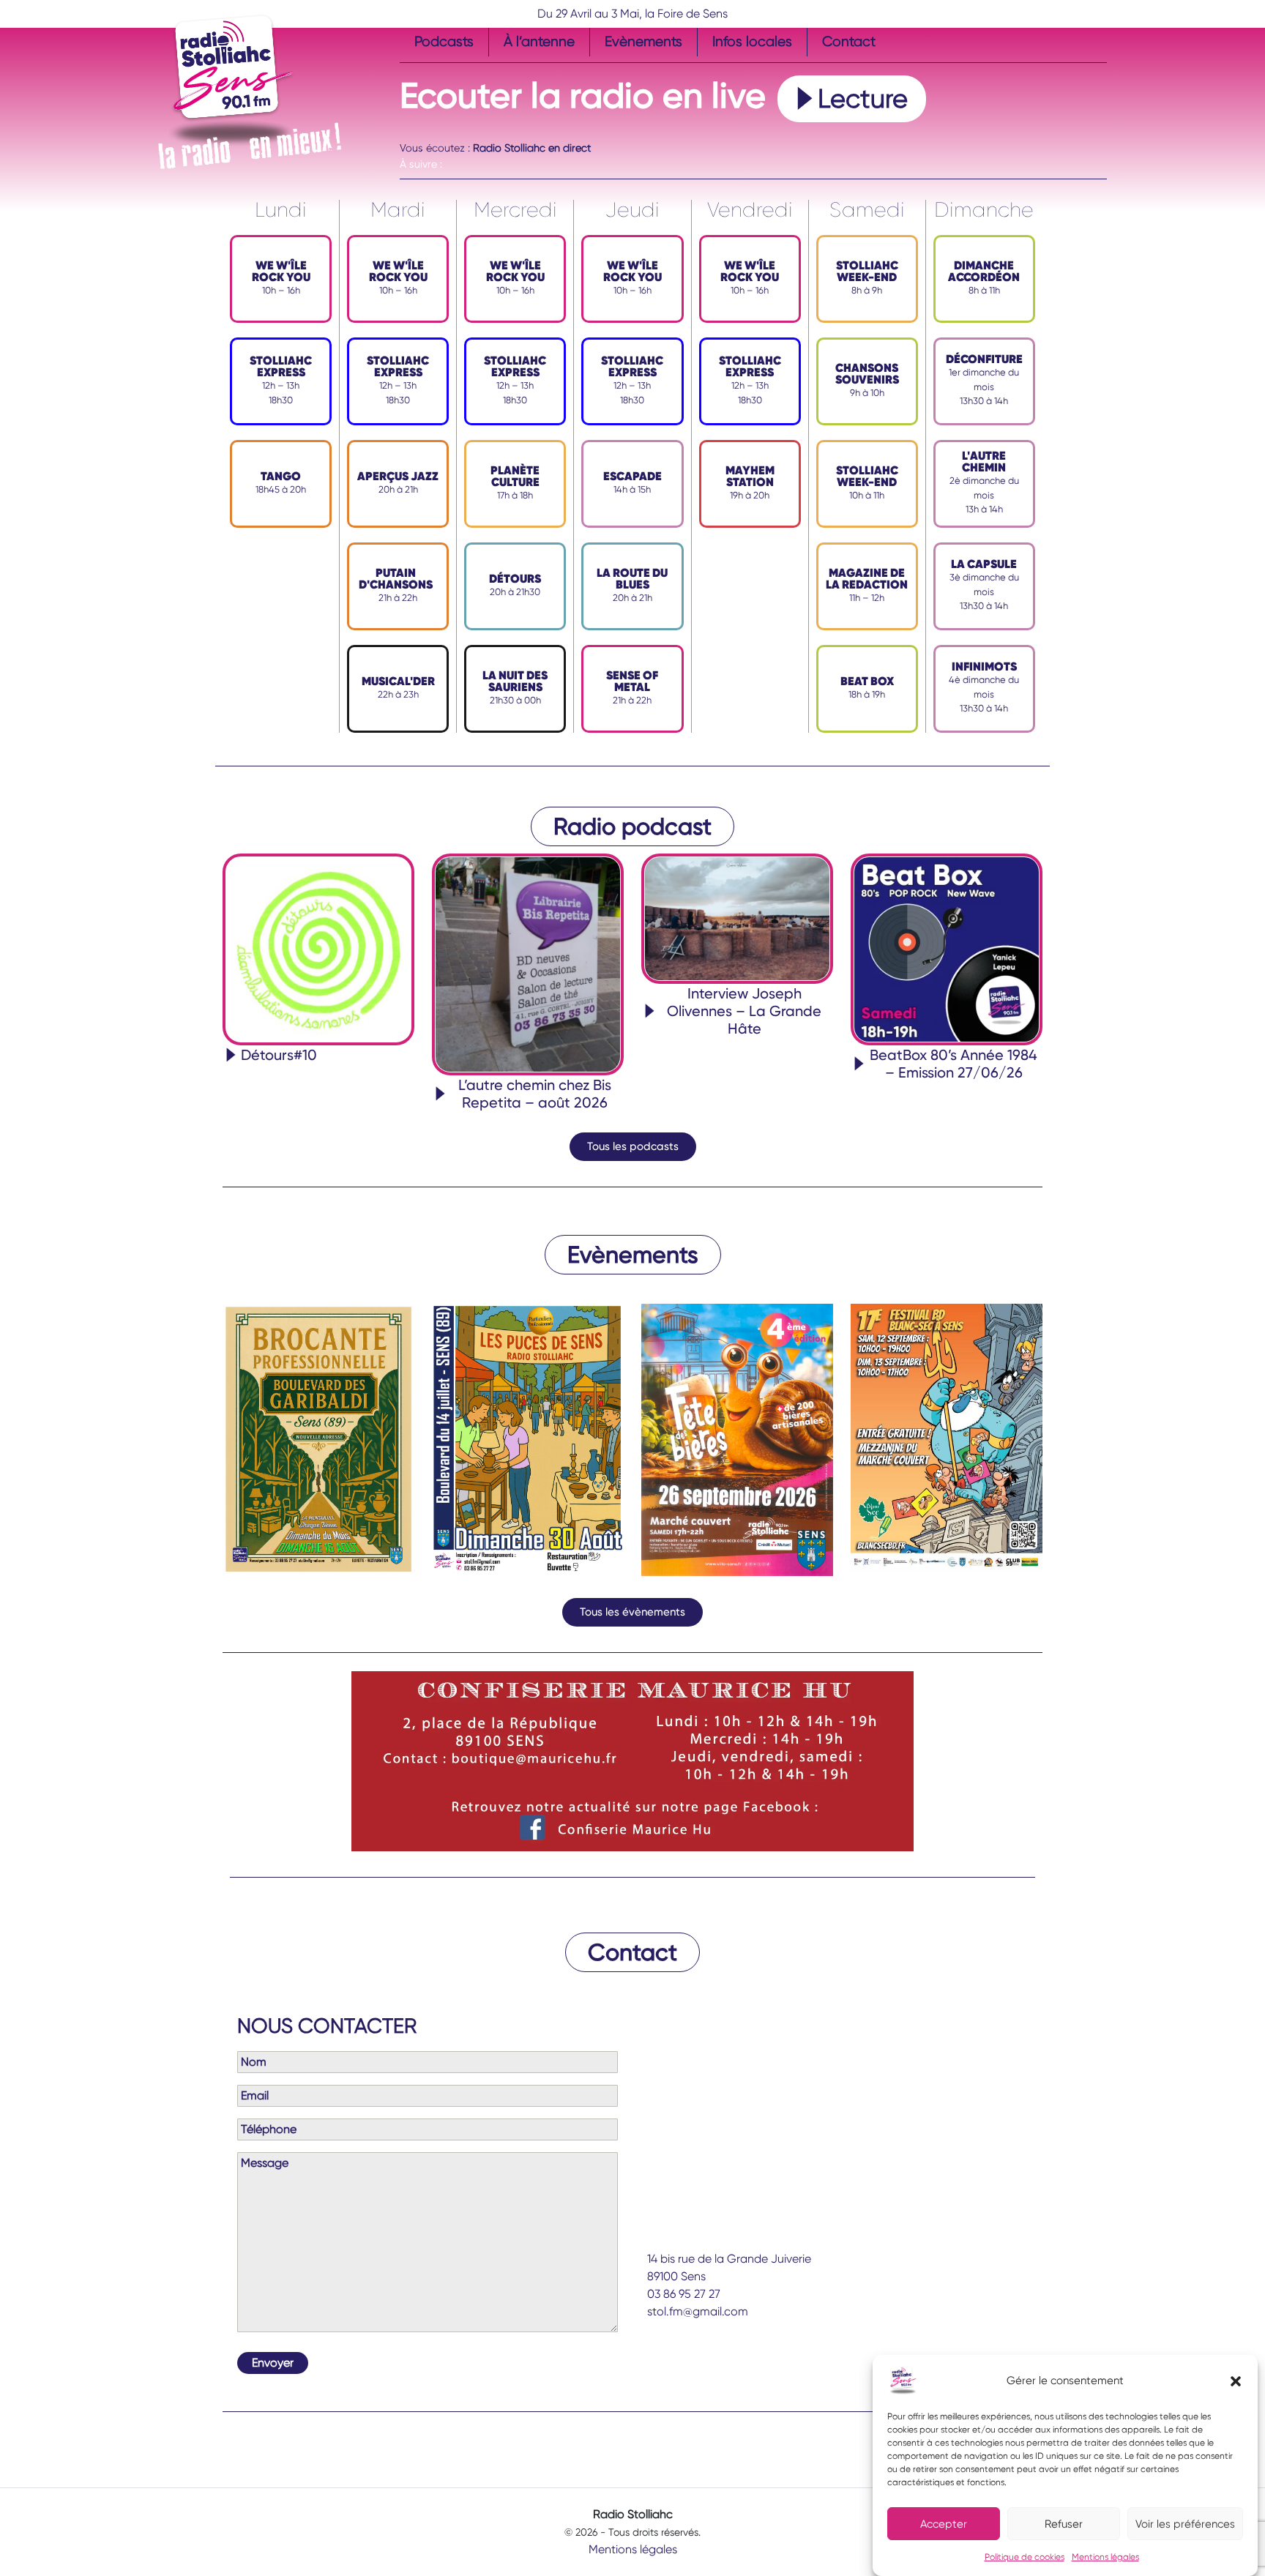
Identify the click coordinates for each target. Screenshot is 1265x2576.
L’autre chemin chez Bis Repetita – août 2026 (535, 1094)
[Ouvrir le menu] (408, 132)
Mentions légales (1105, 2557)
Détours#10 (279, 1055)
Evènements (643, 41)
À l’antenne (539, 41)
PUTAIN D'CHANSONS (396, 579)
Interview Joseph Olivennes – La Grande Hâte (744, 1011)
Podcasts (444, 41)
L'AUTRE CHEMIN (984, 462)
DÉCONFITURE (984, 359)
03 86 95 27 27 (684, 2294)
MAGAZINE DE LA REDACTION (867, 579)
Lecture (863, 99)
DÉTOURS (515, 579)
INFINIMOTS (984, 667)
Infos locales (752, 41)
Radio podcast (632, 826)
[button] (1236, 2381)
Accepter (944, 2524)
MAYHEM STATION (750, 476)
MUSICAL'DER (398, 681)
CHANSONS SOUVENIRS (867, 374)
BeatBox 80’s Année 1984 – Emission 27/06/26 (954, 1064)
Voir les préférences (1185, 2524)
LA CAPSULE (984, 564)
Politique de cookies (1025, 2557)
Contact (849, 41)
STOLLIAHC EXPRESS (281, 366)
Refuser (1064, 2524)
